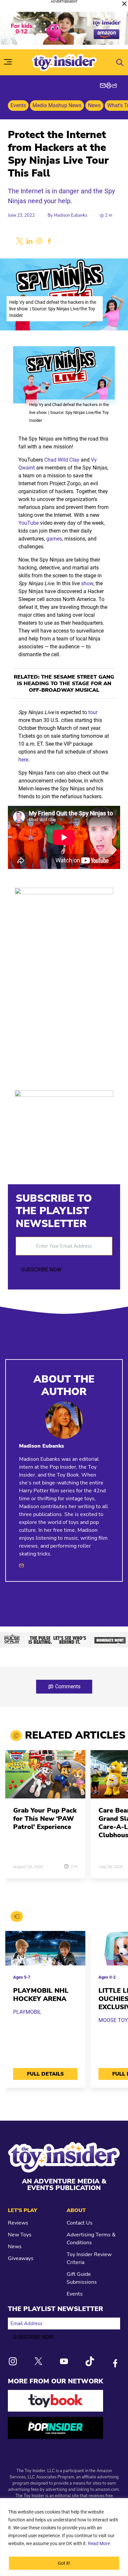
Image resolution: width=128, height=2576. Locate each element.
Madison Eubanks (71, 215)
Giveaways (21, 2258)
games (54, 539)
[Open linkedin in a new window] (30, 241)
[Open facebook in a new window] (49, 241)
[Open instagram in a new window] (39, 241)
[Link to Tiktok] (90, 2361)
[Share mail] (103, 85)
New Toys (20, 2235)
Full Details (45, 2074)
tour (93, 712)
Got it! (64, 2563)
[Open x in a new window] (20, 241)
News (94, 105)
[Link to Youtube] (64, 2361)
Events (18, 105)
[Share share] (115, 85)
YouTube (29, 523)
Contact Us (80, 2223)
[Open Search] (120, 62)
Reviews (18, 2223)
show (87, 583)
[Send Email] (21, 1565)
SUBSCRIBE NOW (41, 1270)
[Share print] (109, 85)
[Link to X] (38, 2361)
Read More (99, 2543)
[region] (64, 2537)
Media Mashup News (57, 105)
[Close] (124, 4)
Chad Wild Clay (62, 460)
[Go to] (45, 1778)
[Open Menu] (8, 62)
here (23, 760)
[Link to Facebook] (115, 2363)
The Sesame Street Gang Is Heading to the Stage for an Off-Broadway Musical (66, 684)
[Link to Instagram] (13, 2361)
